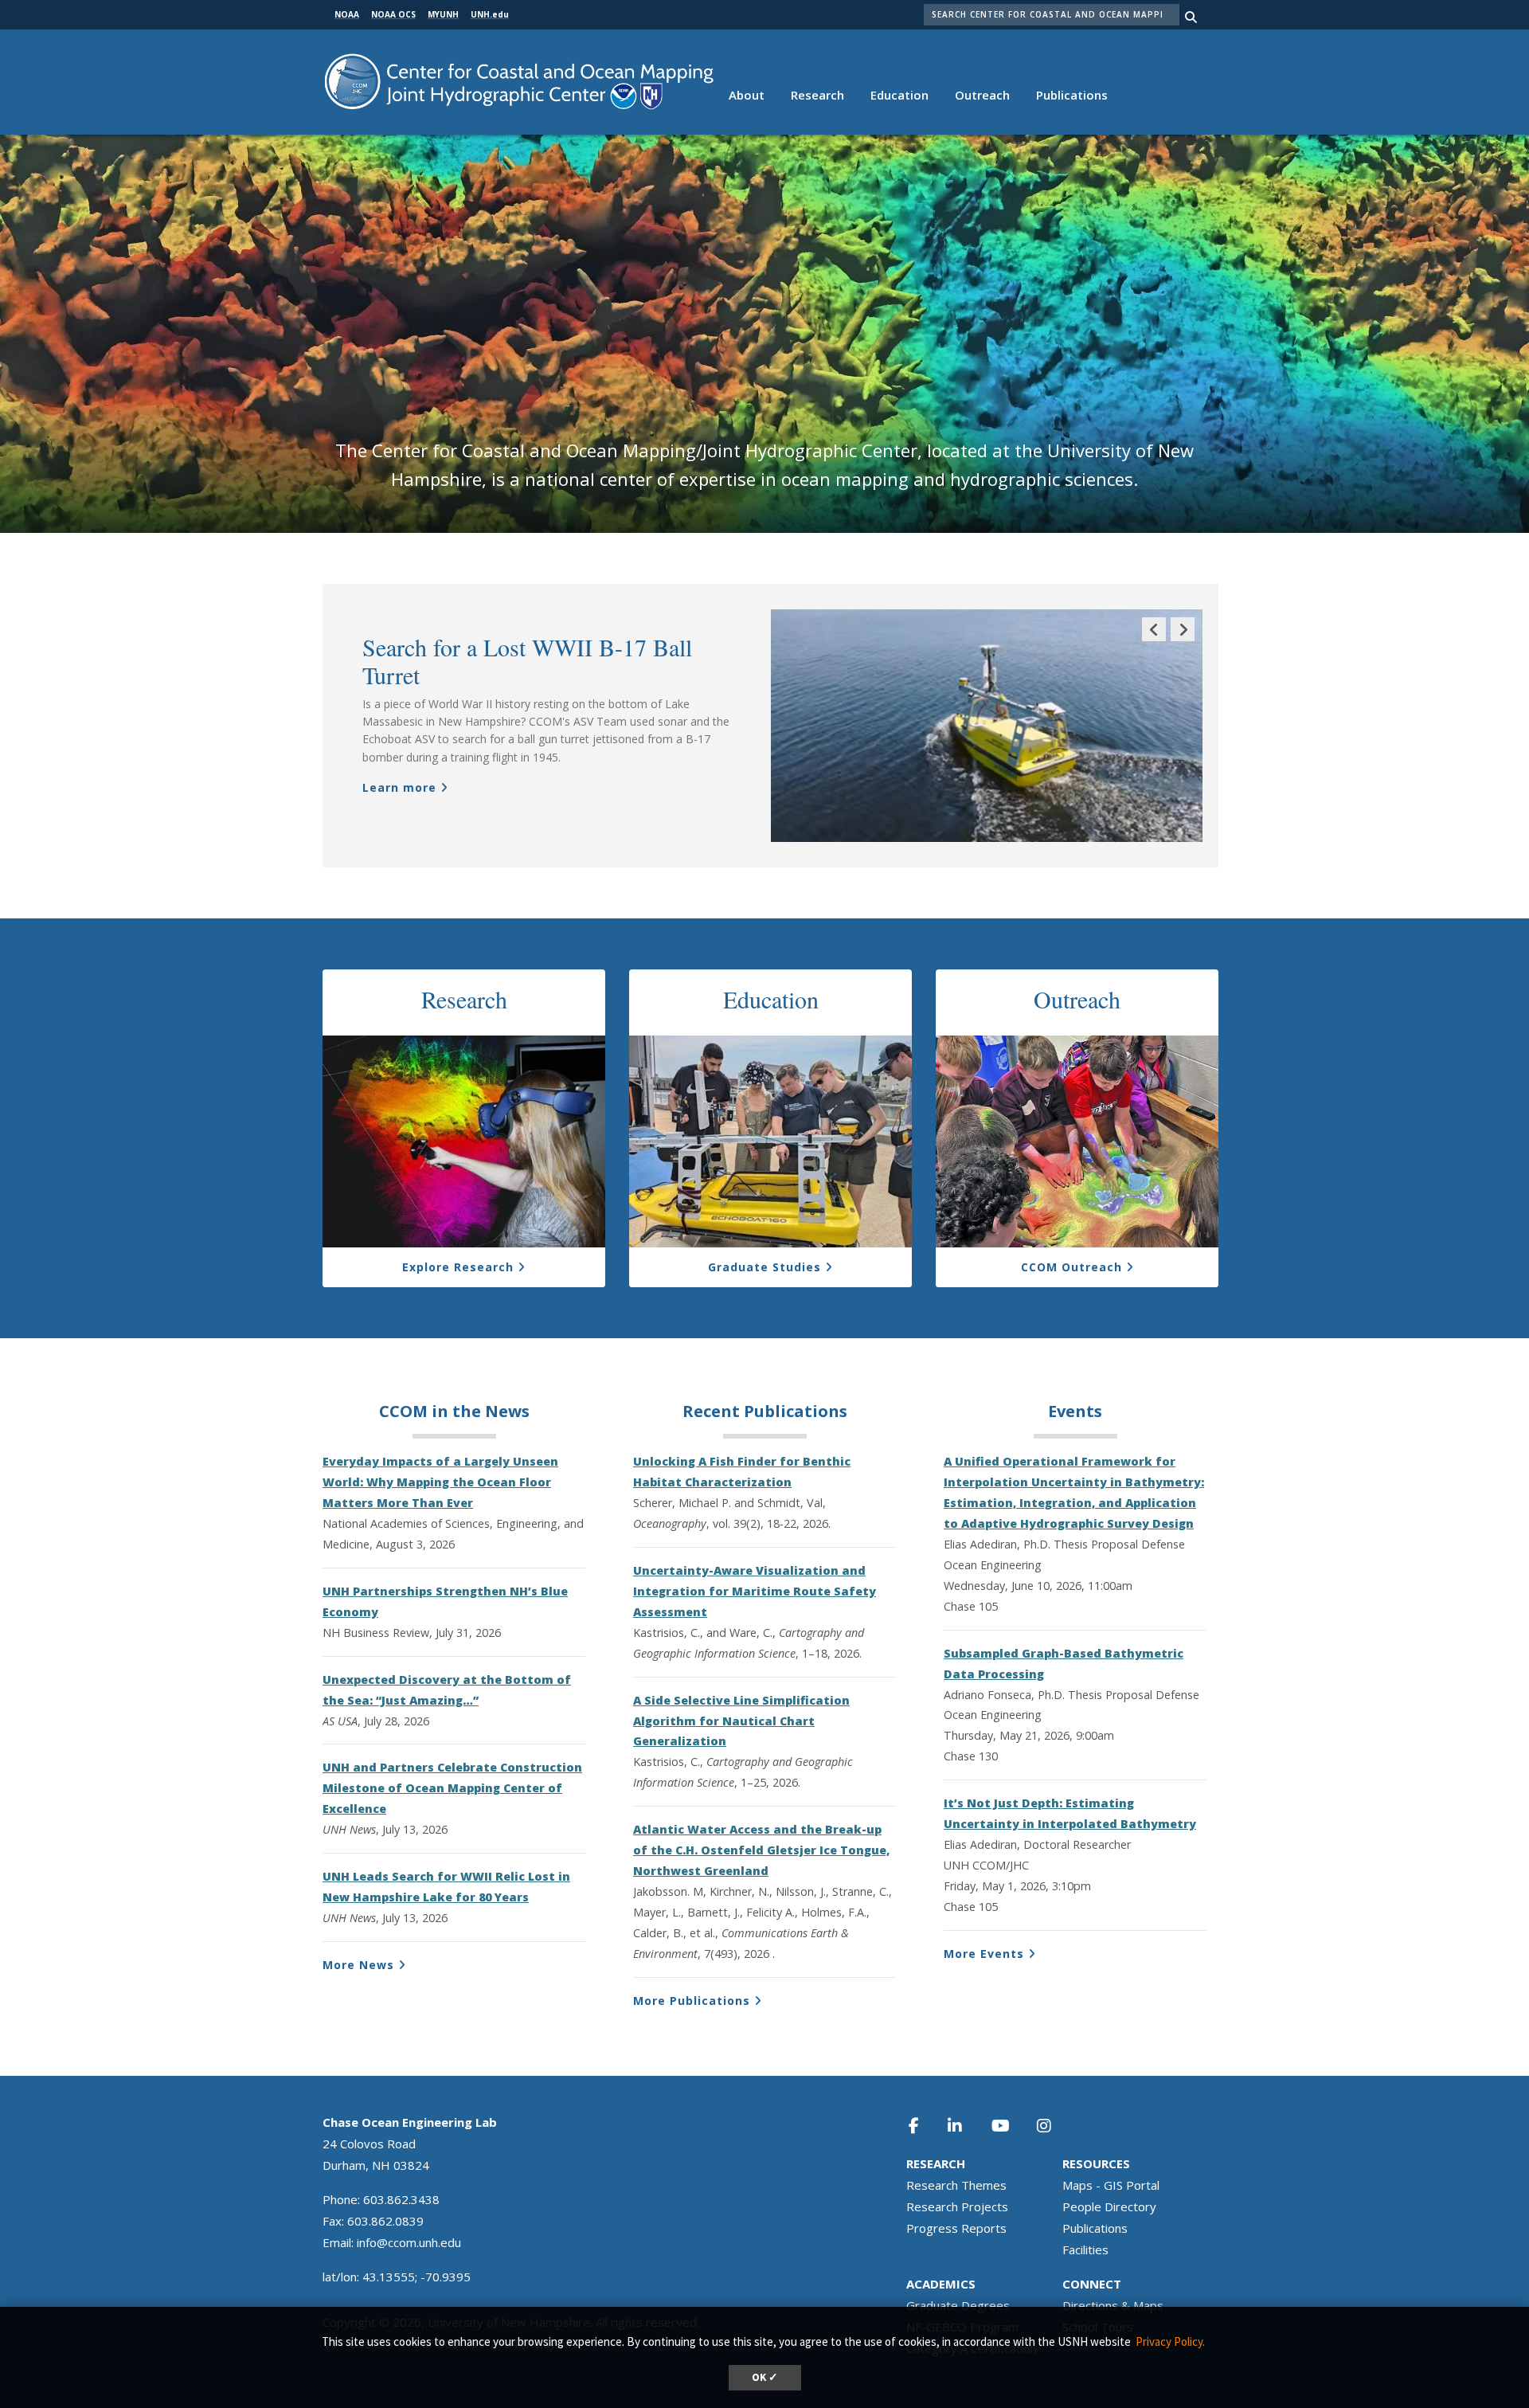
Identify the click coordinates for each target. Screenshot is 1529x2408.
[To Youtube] (1010, 2126)
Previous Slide (1154, 641)
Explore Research (458, 1267)
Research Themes (956, 2185)
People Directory (1109, 2206)
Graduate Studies (764, 1267)
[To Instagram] (1054, 2126)
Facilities (1085, 2249)
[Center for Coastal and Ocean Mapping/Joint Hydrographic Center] (519, 80)
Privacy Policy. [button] (1170, 2341)
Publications (1072, 95)
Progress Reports (956, 2228)
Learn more (399, 787)
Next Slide (1183, 641)
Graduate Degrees (958, 2305)
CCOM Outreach (1071, 1267)
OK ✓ (765, 2377)
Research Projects (957, 2206)
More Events (984, 1954)
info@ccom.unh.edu (409, 2242)
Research (817, 95)
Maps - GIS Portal (1111, 2185)
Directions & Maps (1113, 2305)
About (747, 95)
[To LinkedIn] (965, 2126)
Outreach (982, 95)
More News (358, 1965)
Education (899, 95)
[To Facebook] (925, 2126)
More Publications (692, 2001)
